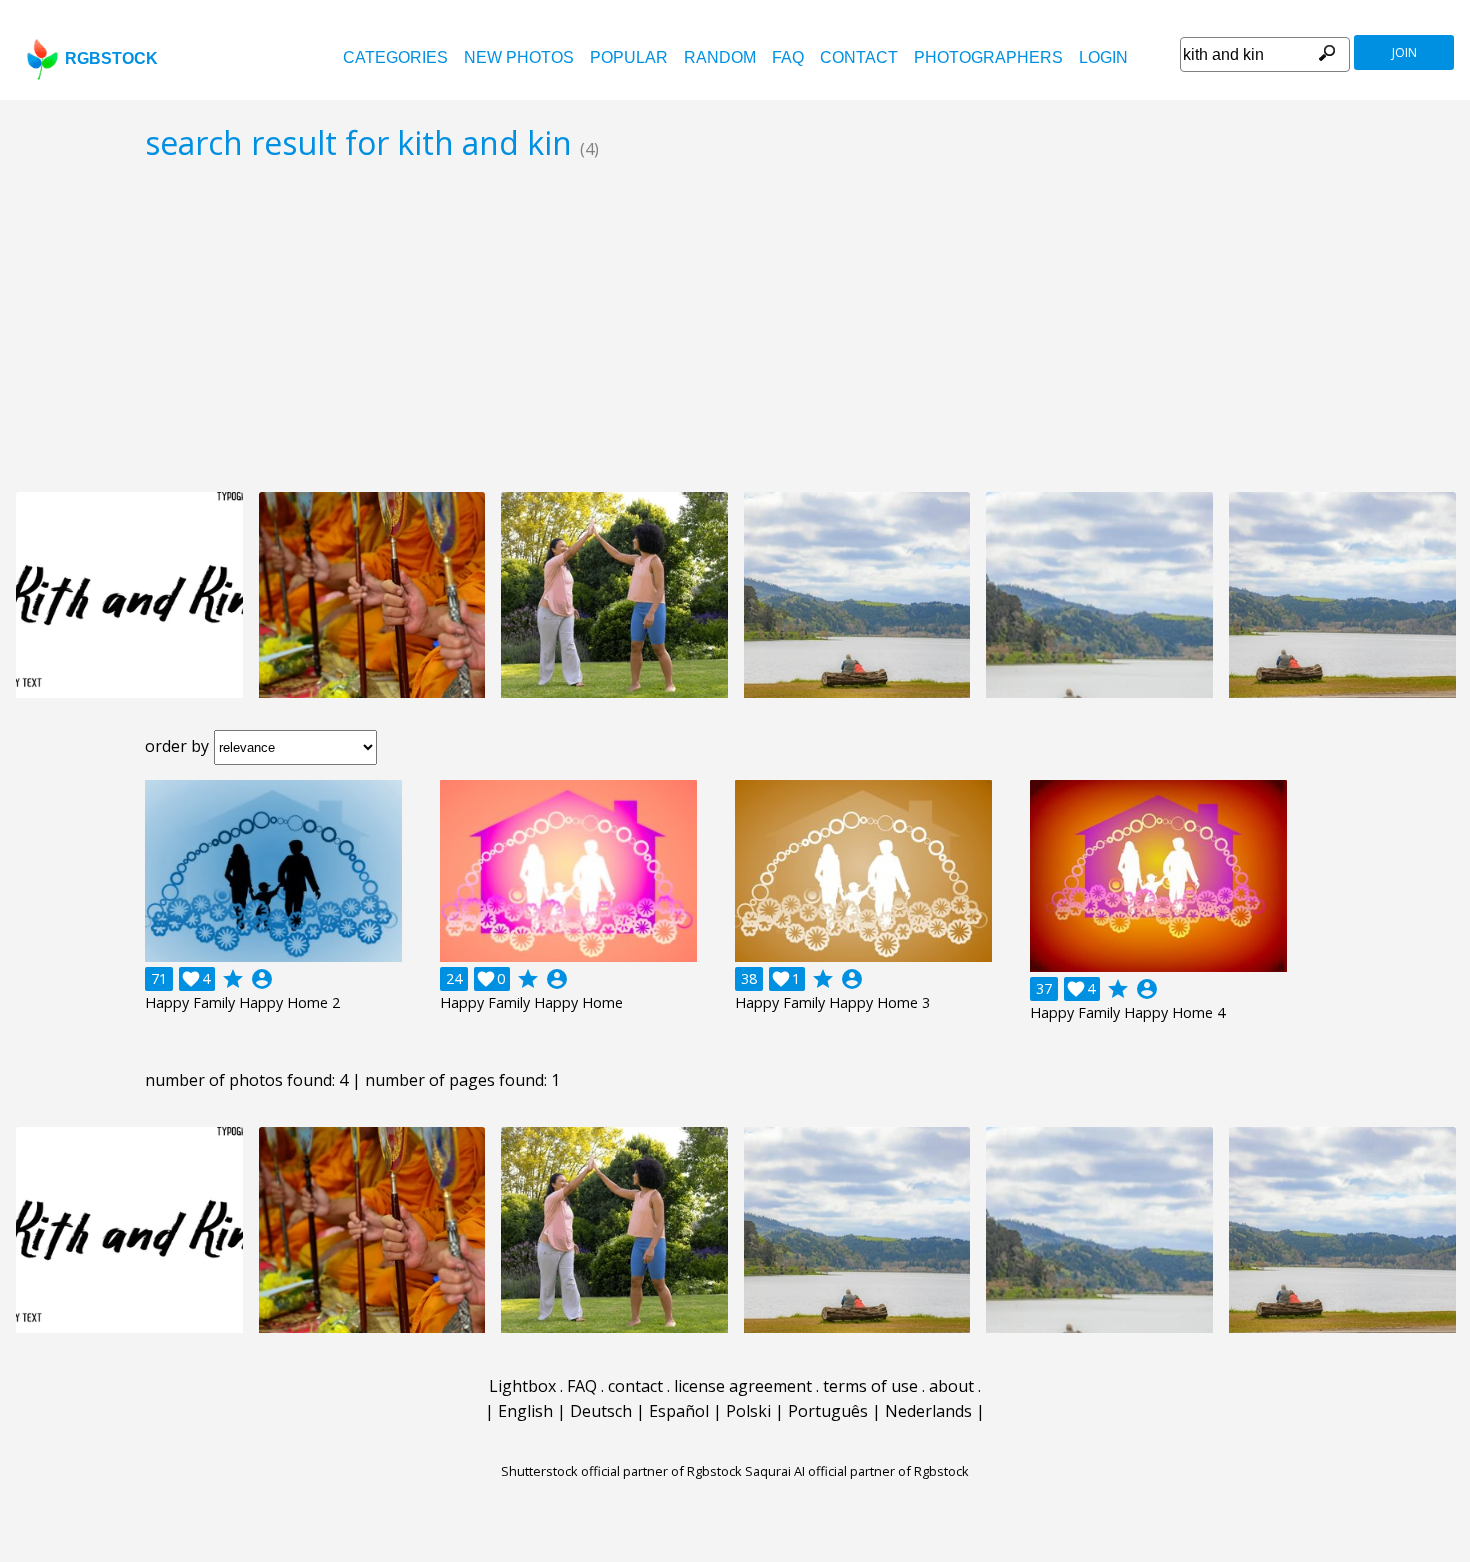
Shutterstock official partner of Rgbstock (621, 1471)
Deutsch (601, 1411)
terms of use (870, 1386)
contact (859, 57)
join (1404, 52)
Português (828, 1411)
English (525, 1411)
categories (395, 57)
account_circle (262, 979)
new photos (519, 57)
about (951, 1386)
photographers (988, 57)
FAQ (788, 57)
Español (679, 1411)
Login (1103, 57)
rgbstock (111, 58)
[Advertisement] (735, 326)
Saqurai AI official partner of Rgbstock (857, 1471)
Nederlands (928, 1411)
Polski (748, 1411)
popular (629, 57)
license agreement (743, 1386)
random (720, 57)
